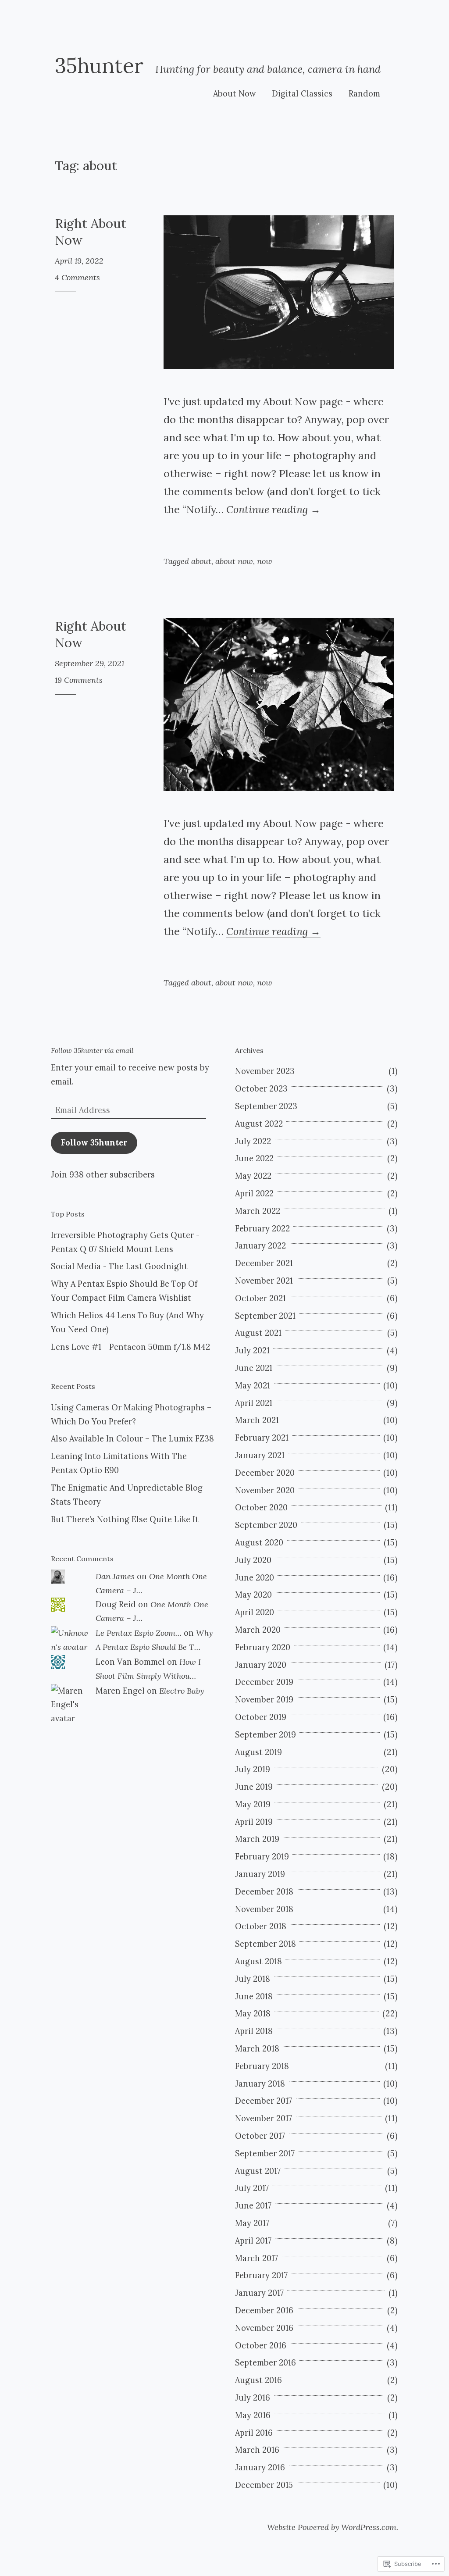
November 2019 (264, 1700)
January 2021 (260, 1455)
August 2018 (258, 1961)
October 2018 (261, 1926)
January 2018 (260, 2084)
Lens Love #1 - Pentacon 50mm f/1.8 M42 (130, 1347)
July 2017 (252, 2188)
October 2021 (260, 1298)
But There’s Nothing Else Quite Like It (125, 1519)
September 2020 (266, 1525)
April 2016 (254, 2433)
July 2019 (253, 1769)
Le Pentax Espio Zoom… (139, 1633)
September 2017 (265, 2153)
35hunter (99, 65)
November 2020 (265, 1490)
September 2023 (266, 1106)
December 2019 (264, 1682)
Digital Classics (302, 94)
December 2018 (264, 1892)
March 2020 (258, 1630)
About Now (235, 94)
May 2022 (253, 1176)
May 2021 (253, 1386)
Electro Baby (182, 1691)
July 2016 (253, 2398)
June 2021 (254, 1368)
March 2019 (257, 1839)
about (201, 561)
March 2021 (257, 1420)
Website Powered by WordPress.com (332, 2527)
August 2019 (258, 1752)
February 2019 (262, 1857)
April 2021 (254, 1403)
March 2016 (257, 2450)
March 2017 (257, 2258)
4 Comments (77, 277)
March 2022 (258, 1211)
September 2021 (265, 1316)
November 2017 (264, 2118)
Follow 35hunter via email (92, 1050)
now (265, 561)
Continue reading (273, 509)
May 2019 (253, 1804)
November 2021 (264, 1281)
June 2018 (254, 1996)
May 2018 (253, 2014)
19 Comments (79, 680)
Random (364, 94)
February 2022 (262, 1229)
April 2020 (255, 1612)
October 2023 (261, 1089)
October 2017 (260, 2136)
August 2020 (259, 1543)
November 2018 (264, 1909)
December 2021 (264, 1263)
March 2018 (257, 2049)
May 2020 (253, 1595)
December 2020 (265, 1473)
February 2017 (261, 2275)
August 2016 (258, 2380)
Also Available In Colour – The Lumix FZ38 (132, 1439)
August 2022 (259, 1124)
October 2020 (261, 1507)
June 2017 (253, 2206)
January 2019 (260, 1874)
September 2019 (265, 1735)
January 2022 (260, 1246)
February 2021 (262, 1438)
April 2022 (254, 1193)
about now (234, 561)
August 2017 (258, 2171)
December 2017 (264, 2101)
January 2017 (259, 2293)
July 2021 (252, 1350)
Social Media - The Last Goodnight (119, 1266)
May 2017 (252, 2223)
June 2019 (254, 1787)
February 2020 (263, 1647)
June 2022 (254, 1158)
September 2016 (265, 2363)
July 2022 (253, 1141)
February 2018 (262, 2066)
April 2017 (253, 2241)
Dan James (115, 1576)
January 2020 (261, 1665)
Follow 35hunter (94, 1143)
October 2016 (261, 2346)
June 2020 (255, 1578)
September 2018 (265, 1944)
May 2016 (253, 2415)
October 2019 (261, 1717)
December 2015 (264, 2485)
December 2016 (264, 2310)
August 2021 (258, 1333)
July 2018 (253, 1979)
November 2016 (264, 2328)
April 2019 (254, 1822)
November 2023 (265, 1071)
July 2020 (253, 1560)
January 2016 (260, 2467)
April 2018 (254, 2031)
